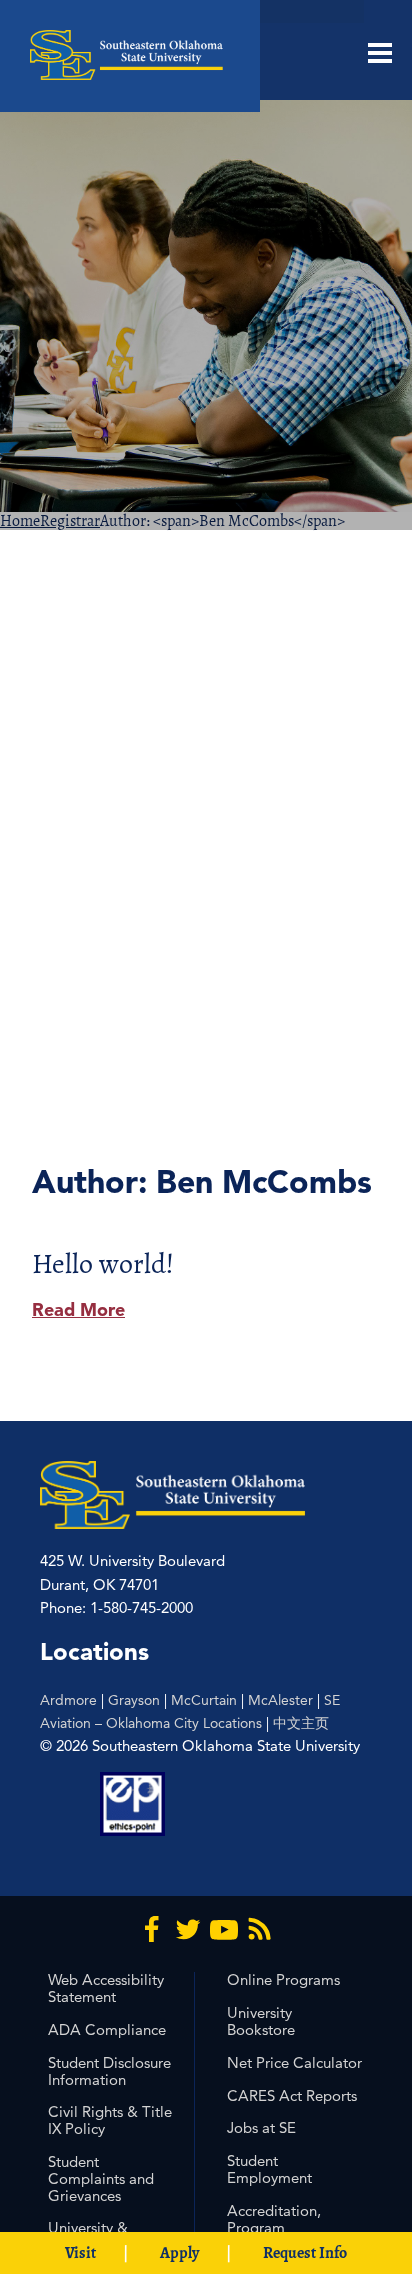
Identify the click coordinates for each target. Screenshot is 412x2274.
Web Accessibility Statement (106, 1988)
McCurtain (204, 1700)
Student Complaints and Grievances (101, 2178)
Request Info (305, 2253)
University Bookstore (261, 2021)
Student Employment (269, 2169)
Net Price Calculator (294, 2062)
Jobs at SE (261, 2127)
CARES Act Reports (292, 2095)
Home (20, 521)
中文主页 (301, 1723)
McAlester (280, 1700)
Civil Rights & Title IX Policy (110, 2120)
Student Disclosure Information (109, 2071)
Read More (78, 1309)
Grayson (134, 1700)
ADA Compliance (107, 2029)
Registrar (70, 521)
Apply (179, 2253)
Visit (80, 2253)
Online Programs (283, 1979)
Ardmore (68, 1700)
